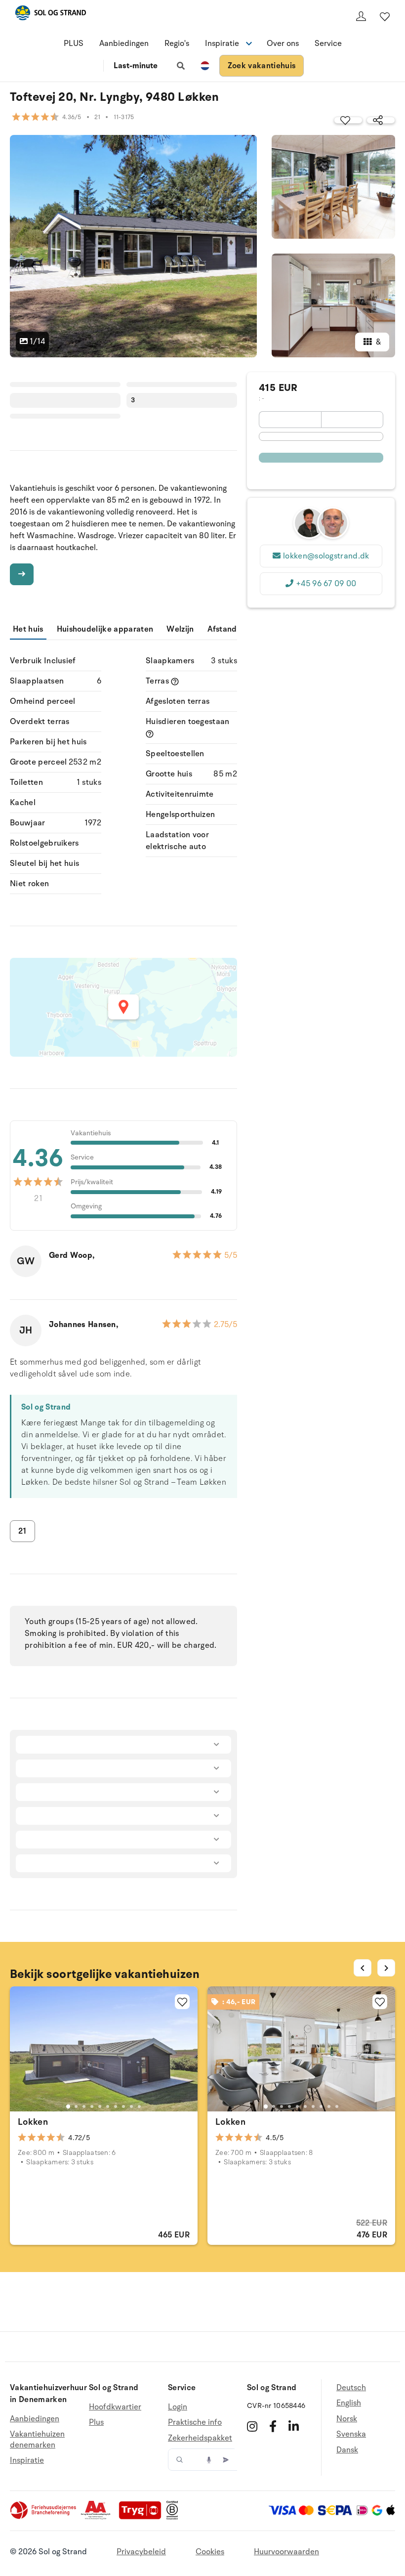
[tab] (68, 2106)
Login (178, 2407)
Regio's (177, 43)
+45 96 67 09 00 (326, 584)
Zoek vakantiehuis (262, 66)
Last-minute (136, 66)
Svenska (351, 2434)
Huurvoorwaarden (286, 2552)
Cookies (210, 2552)
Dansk (347, 2450)
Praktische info (195, 2422)
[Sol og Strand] (50, 15)
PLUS (74, 43)
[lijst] (385, 16)
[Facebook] (273, 2426)
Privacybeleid (141, 2552)
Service (328, 43)
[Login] (361, 16)
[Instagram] (252, 2426)
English (349, 2403)
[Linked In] (294, 2426)
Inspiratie (27, 2460)
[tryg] (143, 2517)
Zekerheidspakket (200, 2438)
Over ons (283, 43)
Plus (96, 2422)
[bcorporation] (175, 2517)
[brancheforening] (44, 2517)
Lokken (33, 2122)
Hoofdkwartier (115, 2407)
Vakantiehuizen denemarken (37, 2440)
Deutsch (351, 2388)
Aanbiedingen (124, 43)
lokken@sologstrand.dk (326, 556)
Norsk (347, 2419)
